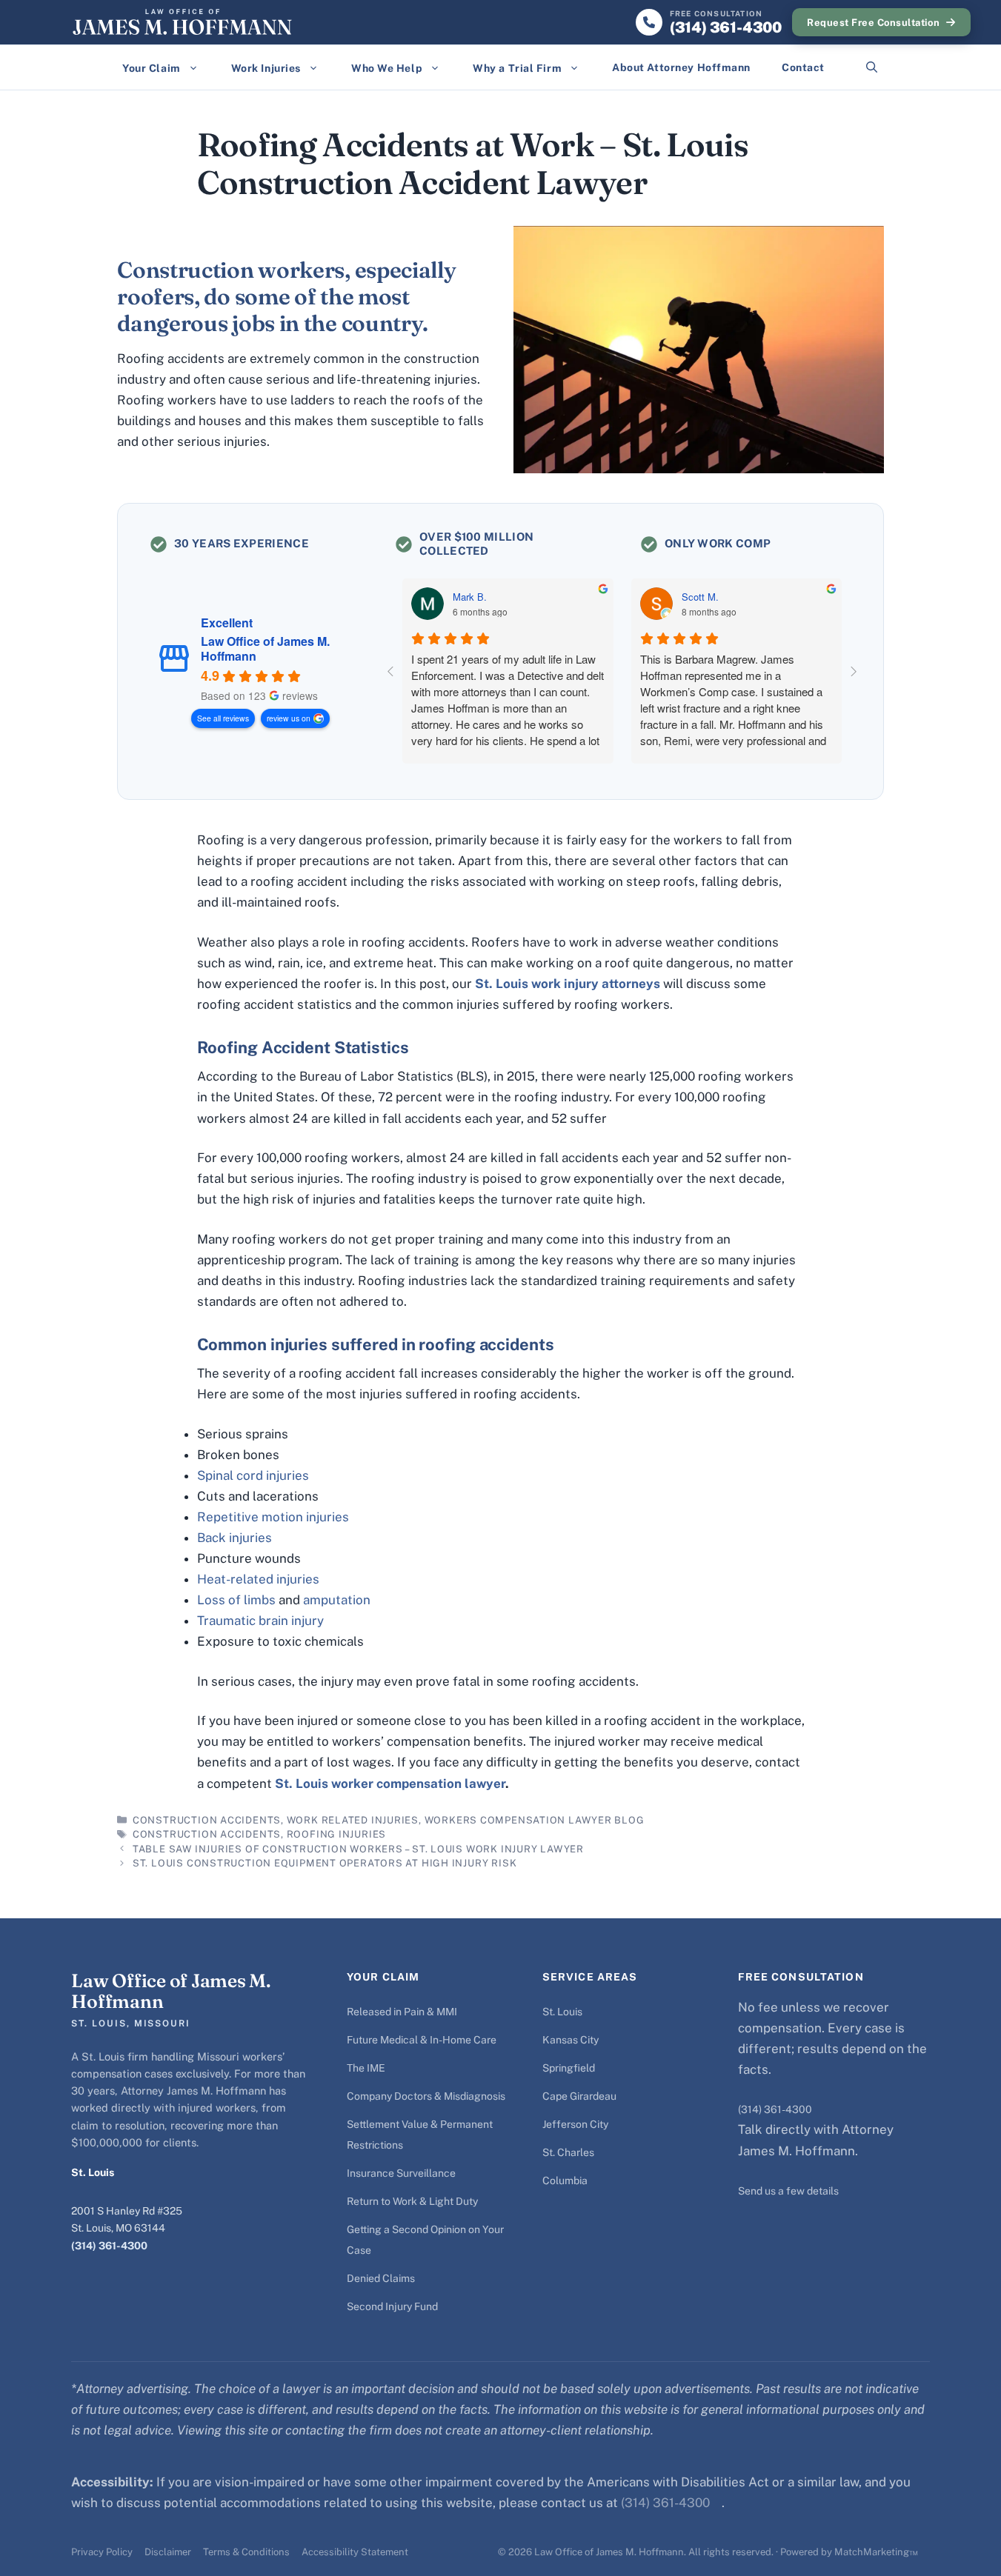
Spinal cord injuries (253, 1475)
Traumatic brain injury (260, 1621)
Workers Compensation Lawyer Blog (535, 1820)
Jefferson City (575, 2124)
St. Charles (568, 2152)
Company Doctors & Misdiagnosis (426, 2096)
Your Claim (152, 68)
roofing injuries (336, 1834)
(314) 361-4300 (109, 2246)
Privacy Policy (102, 2552)
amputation (337, 1600)
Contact (803, 67)
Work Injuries (266, 68)
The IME (366, 2068)
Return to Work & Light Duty (412, 2201)
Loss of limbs (236, 1600)
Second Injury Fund (392, 2306)
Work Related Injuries (353, 1820)
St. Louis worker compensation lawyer (390, 1783)
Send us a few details (788, 2191)
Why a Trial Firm (517, 68)
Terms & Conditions (246, 2552)
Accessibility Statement (355, 2552)
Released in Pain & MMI (402, 2012)
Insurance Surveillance (401, 2173)
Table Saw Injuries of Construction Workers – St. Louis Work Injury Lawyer (358, 1849)
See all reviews (223, 718)
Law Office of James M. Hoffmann (265, 649)
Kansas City (571, 2040)
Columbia (565, 2180)
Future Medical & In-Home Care (422, 2040)
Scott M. (700, 597)
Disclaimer (168, 2552)
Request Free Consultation (873, 23)
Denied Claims (381, 2278)
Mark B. (470, 597)
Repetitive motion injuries (273, 1517)
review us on (289, 718)
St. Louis (562, 2012)
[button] (872, 67)
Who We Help (387, 68)
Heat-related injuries (258, 1579)
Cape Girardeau (579, 2096)
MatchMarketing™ (876, 2552)
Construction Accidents (207, 1820)
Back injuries (235, 1538)
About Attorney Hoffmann (681, 67)
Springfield (569, 2068)
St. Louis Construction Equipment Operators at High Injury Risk (325, 1863)
